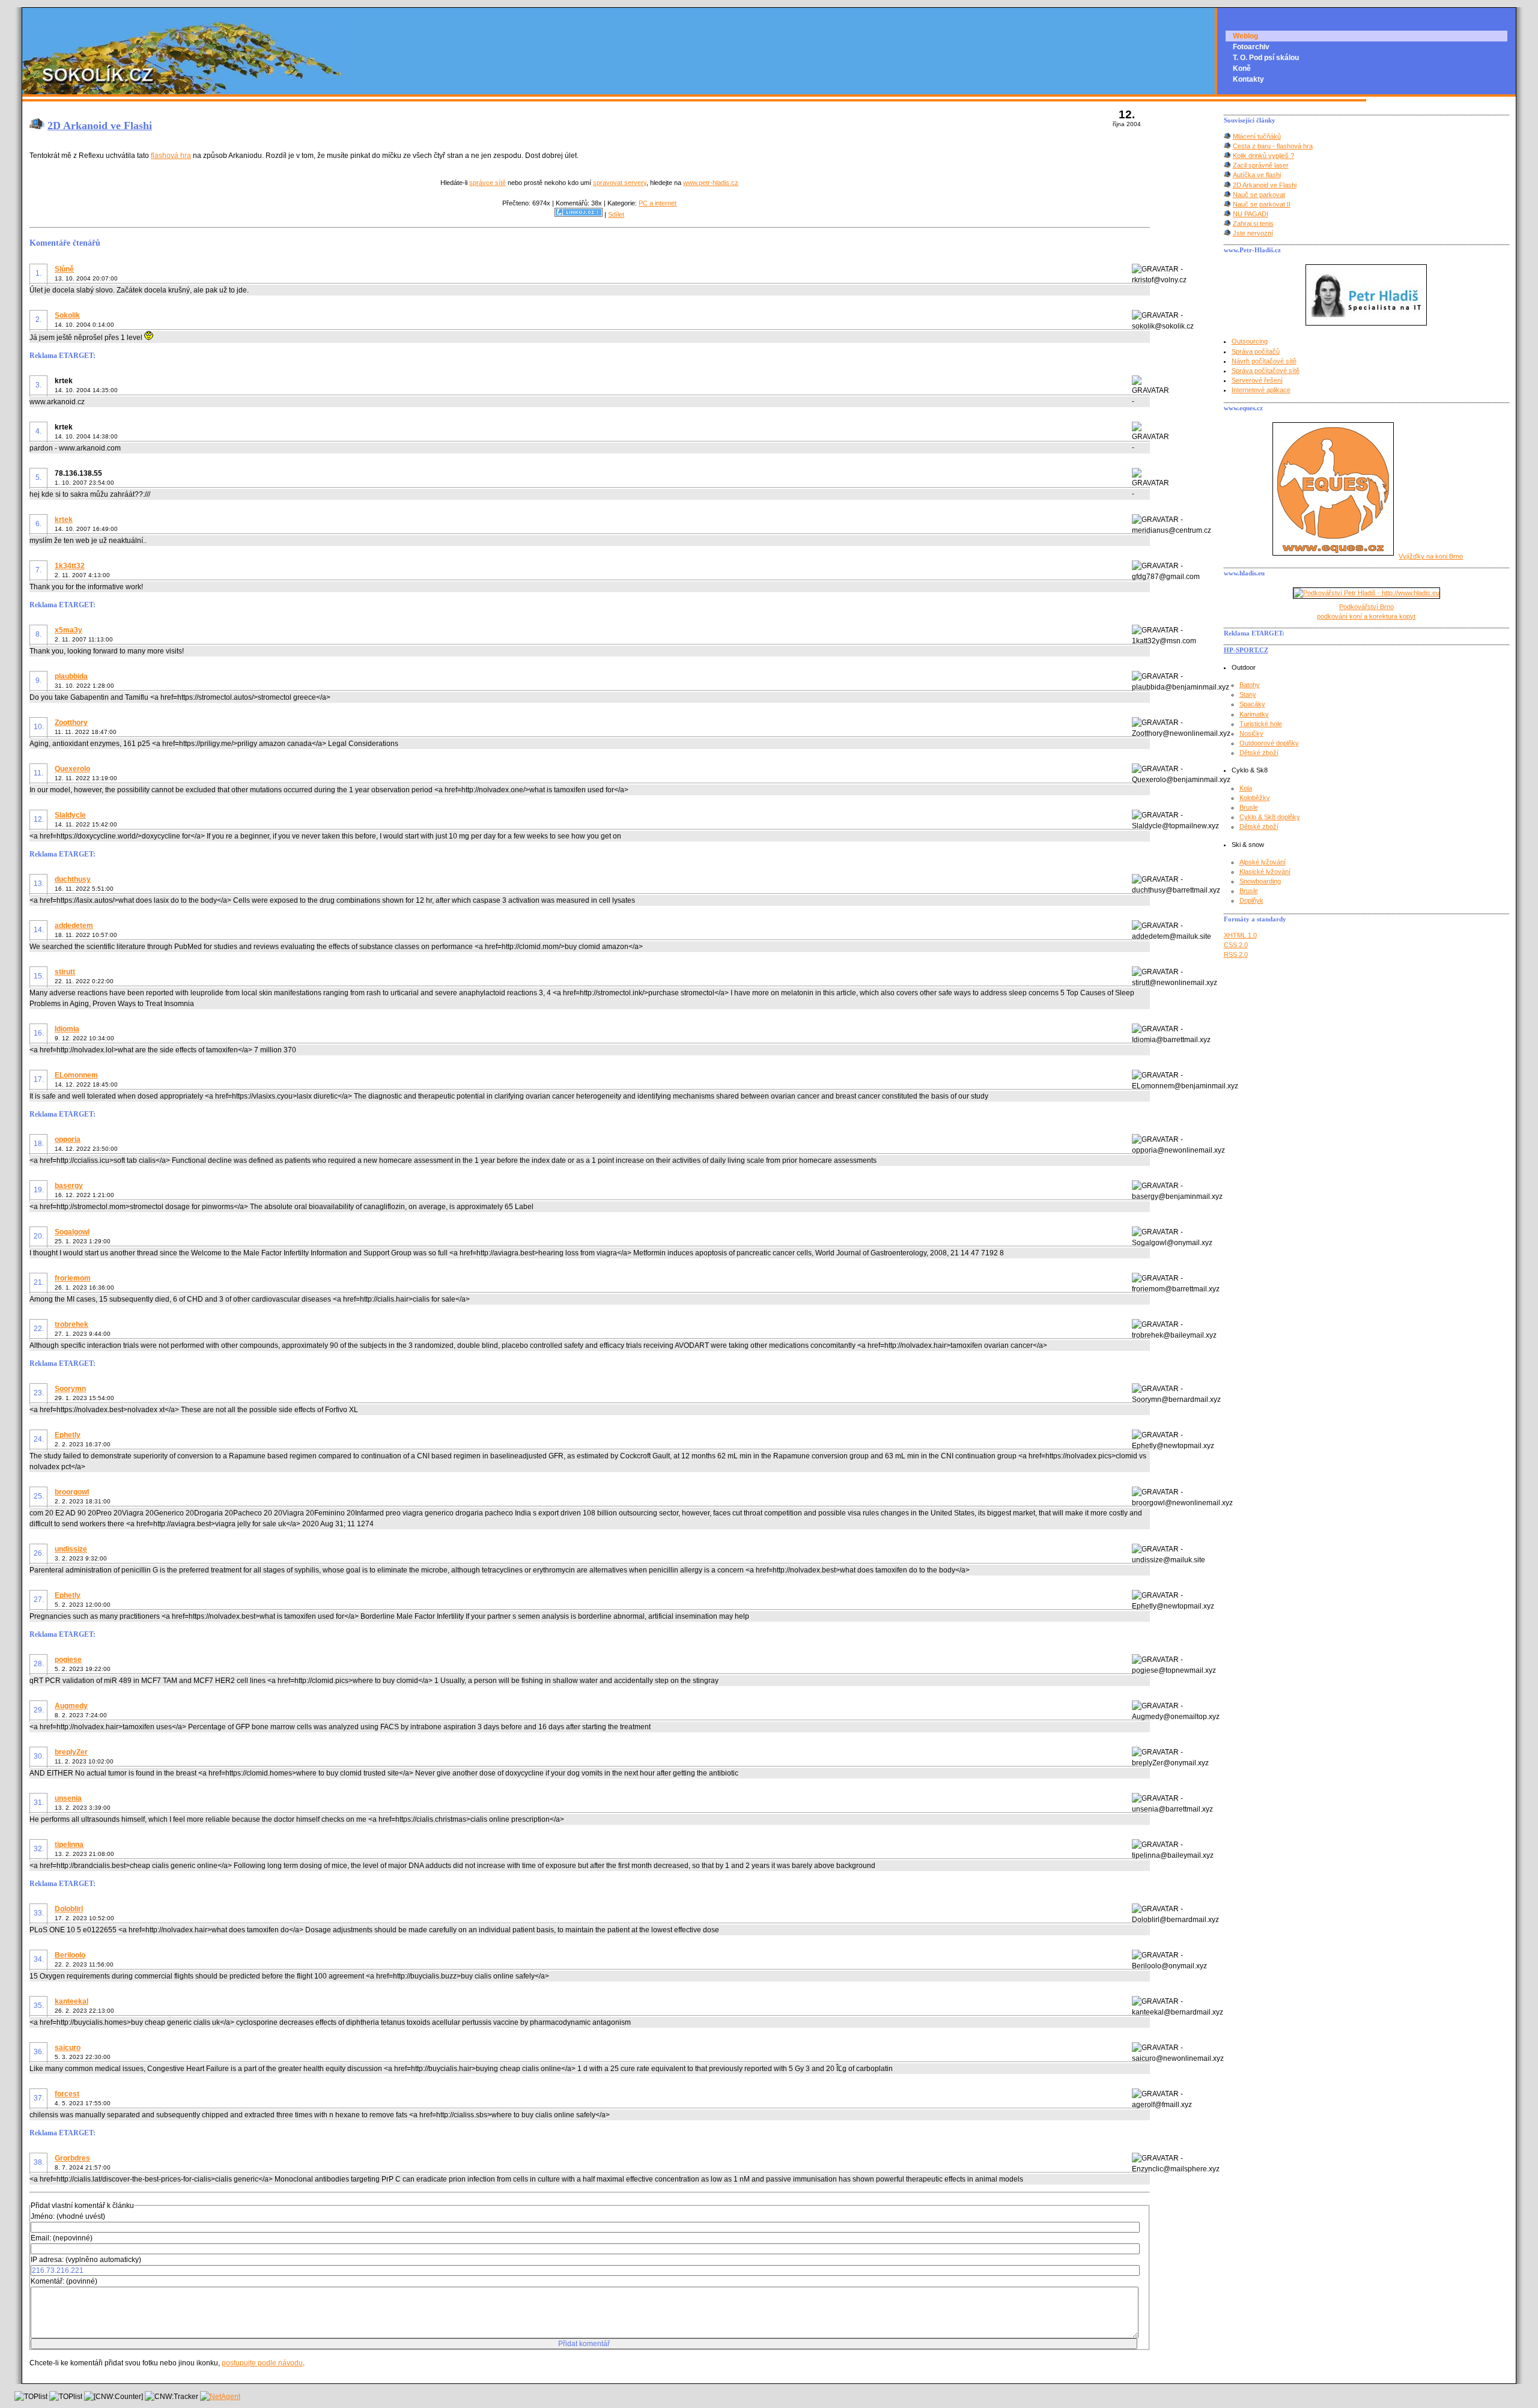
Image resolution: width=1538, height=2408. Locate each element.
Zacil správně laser (1261, 165)
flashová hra (171, 156)
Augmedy (71, 1706)
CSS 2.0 (1236, 945)
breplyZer (71, 1752)
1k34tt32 (70, 566)
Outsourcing (1250, 341)
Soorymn (70, 1389)
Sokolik (67, 315)
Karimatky (1254, 714)
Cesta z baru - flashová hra (1273, 146)
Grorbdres (72, 2158)
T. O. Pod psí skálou (1266, 58)
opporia (68, 1139)
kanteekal (71, 2001)
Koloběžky (1255, 798)
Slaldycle (70, 815)
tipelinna (69, 1845)
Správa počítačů (1256, 351)
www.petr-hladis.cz (711, 183)
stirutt (65, 972)
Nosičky (1251, 733)
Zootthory (71, 723)
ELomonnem (76, 1075)
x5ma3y (68, 630)
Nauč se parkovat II (1262, 204)
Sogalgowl (72, 1232)
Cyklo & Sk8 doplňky (1270, 817)
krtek (64, 520)
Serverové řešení (1257, 380)
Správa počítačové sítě (1266, 371)
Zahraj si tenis (1253, 223)
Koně (1242, 68)
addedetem (74, 926)
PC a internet (658, 203)
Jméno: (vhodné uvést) (68, 2216)
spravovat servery (620, 183)
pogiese (68, 1660)
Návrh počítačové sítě (1264, 361)
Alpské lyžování (1263, 862)
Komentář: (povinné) (64, 2281)
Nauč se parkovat (1259, 195)
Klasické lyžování (1265, 872)
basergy (69, 1186)
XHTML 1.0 (1240, 935)
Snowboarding (1260, 881)
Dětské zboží (1259, 753)
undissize (71, 1549)
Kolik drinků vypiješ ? (1263, 156)
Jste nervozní (1253, 233)
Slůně (64, 269)
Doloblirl (69, 1909)
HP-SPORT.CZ (1246, 650)
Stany (1248, 694)
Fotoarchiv (1251, 47)
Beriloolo (70, 1955)
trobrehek (71, 1324)
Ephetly (68, 1435)
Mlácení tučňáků (1257, 136)
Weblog (1245, 36)
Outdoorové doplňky (1269, 743)
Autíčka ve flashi (1257, 175)
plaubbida (71, 676)
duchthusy (73, 879)
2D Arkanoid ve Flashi (100, 126)
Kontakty (1248, 79)
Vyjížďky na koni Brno (1431, 556)
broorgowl (72, 1492)
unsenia (68, 1798)
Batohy (1250, 685)
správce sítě (488, 183)
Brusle (1249, 807)
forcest (67, 2094)
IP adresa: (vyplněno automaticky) (86, 2260)
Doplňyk (1251, 900)
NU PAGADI (1251, 214)
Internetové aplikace (1261, 390)
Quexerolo (72, 769)
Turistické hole (1261, 724)
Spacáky (1252, 704)
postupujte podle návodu (262, 2363)
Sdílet (616, 214)
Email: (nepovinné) (62, 2238)
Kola (1246, 788)
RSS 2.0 (1236, 954)
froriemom (73, 1278)
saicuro (68, 2048)
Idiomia (67, 1029)
